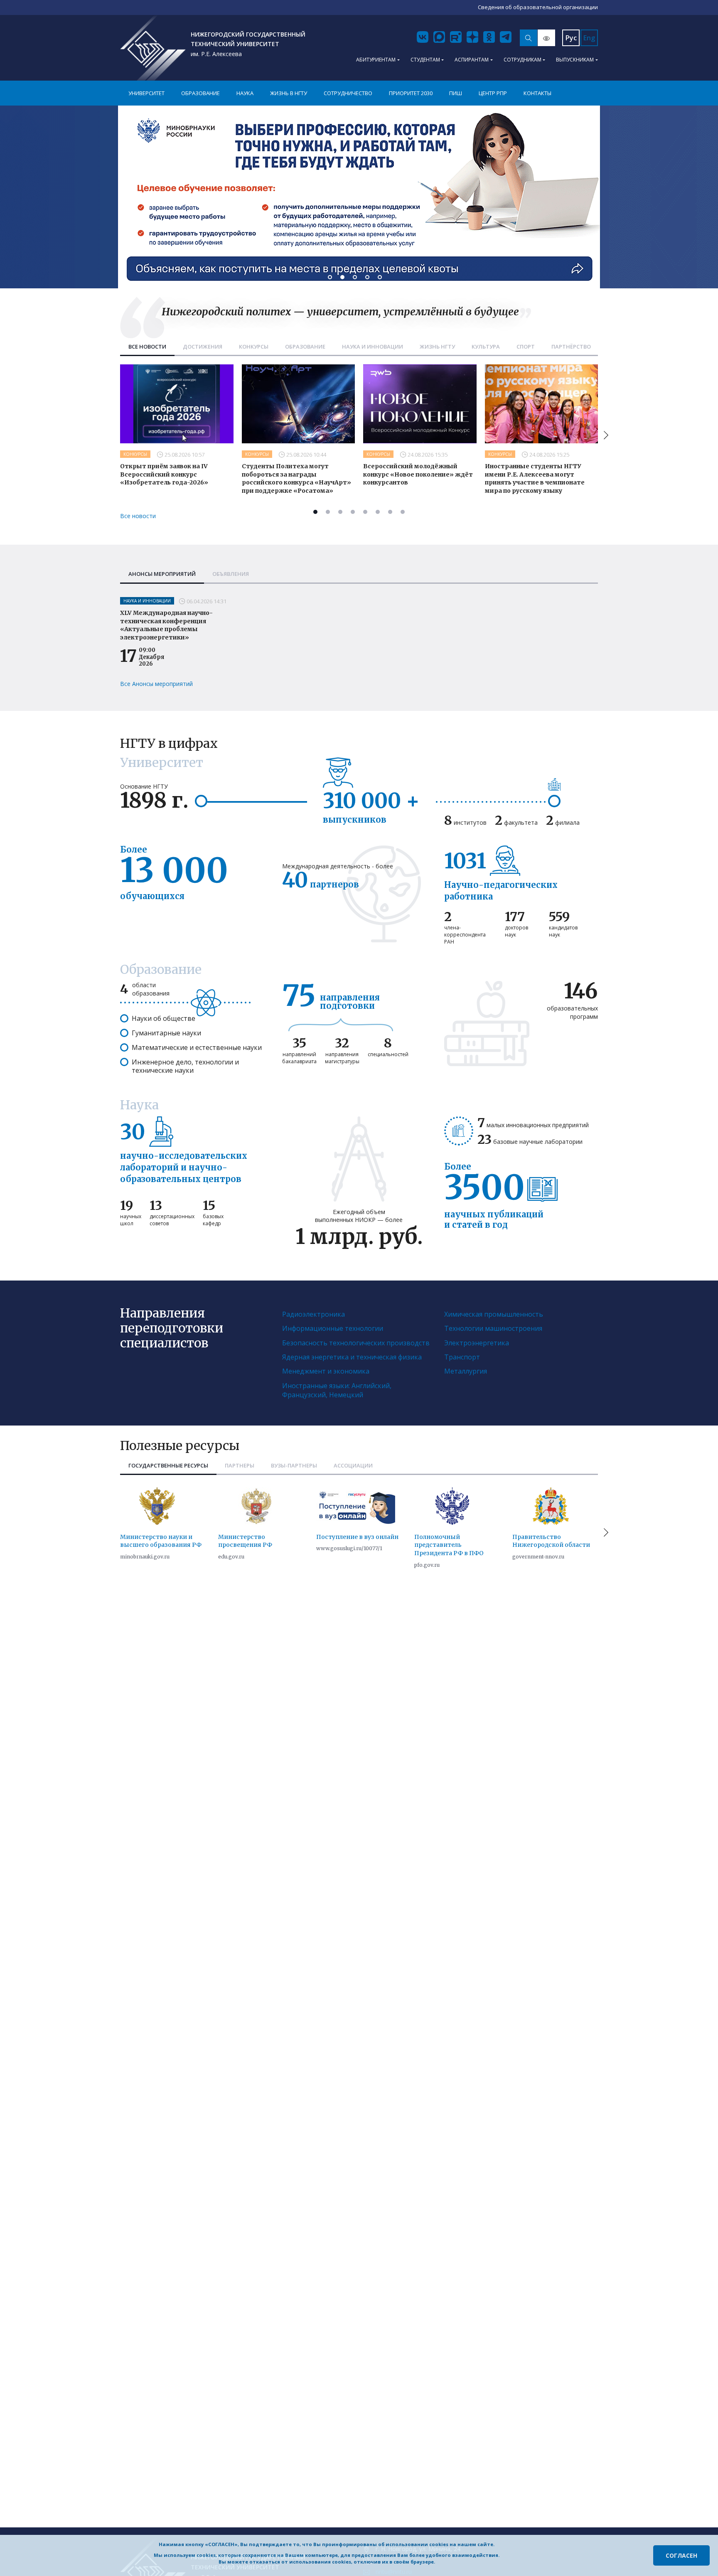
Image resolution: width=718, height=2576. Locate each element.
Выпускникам (575, 60)
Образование (200, 93)
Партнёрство (571, 347)
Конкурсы (254, 347)
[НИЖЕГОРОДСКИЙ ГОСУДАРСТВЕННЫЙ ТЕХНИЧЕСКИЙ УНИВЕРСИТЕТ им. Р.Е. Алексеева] (153, 48)
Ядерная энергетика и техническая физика (352, 1357)
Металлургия (466, 1371)
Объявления (231, 574)
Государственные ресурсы (168, 1465)
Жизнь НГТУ (437, 347)
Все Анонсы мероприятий (156, 684)
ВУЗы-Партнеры (294, 1465)
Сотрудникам (523, 60)
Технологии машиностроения (493, 1328)
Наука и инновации (373, 347)
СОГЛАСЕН (681, 2555)
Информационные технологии (333, 1328)
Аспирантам (472, 60)
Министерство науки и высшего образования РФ (161, 1541)
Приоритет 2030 (411, 93)
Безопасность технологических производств (356, 1343)
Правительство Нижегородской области (551, 1541)
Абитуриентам (376, 60)
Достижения (203, 347)
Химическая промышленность (494, 1314)
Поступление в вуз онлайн (357, 1537)
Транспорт (462, 1357)
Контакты (537, 93)
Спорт (526, 347)
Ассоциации (353, 1465)
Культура (486, 347)
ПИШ (456, 93)
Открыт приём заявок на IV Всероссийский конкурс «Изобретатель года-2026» (164, 474)
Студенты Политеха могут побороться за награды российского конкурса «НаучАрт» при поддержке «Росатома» (296, 478)
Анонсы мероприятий (162, 574)
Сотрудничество (348, 93)
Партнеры (240, 1465)
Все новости (147, 347)
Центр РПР (493, 93)
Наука (245, 93)
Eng (589, 38)
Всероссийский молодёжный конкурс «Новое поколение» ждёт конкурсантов (418, 474)
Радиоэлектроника (314, 1314)
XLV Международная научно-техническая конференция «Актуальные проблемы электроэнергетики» (166, 625)
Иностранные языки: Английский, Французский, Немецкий (337, 1390)
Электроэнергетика (477, 1343)
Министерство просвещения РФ (245, 1541)
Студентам (425, 60)
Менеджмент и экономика (326, 1371)
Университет (146, 93)
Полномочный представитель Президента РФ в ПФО (449, 1545)
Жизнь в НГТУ (289, 93)
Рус (571, 38)
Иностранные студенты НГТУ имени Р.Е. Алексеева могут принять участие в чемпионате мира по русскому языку (535, 478)
